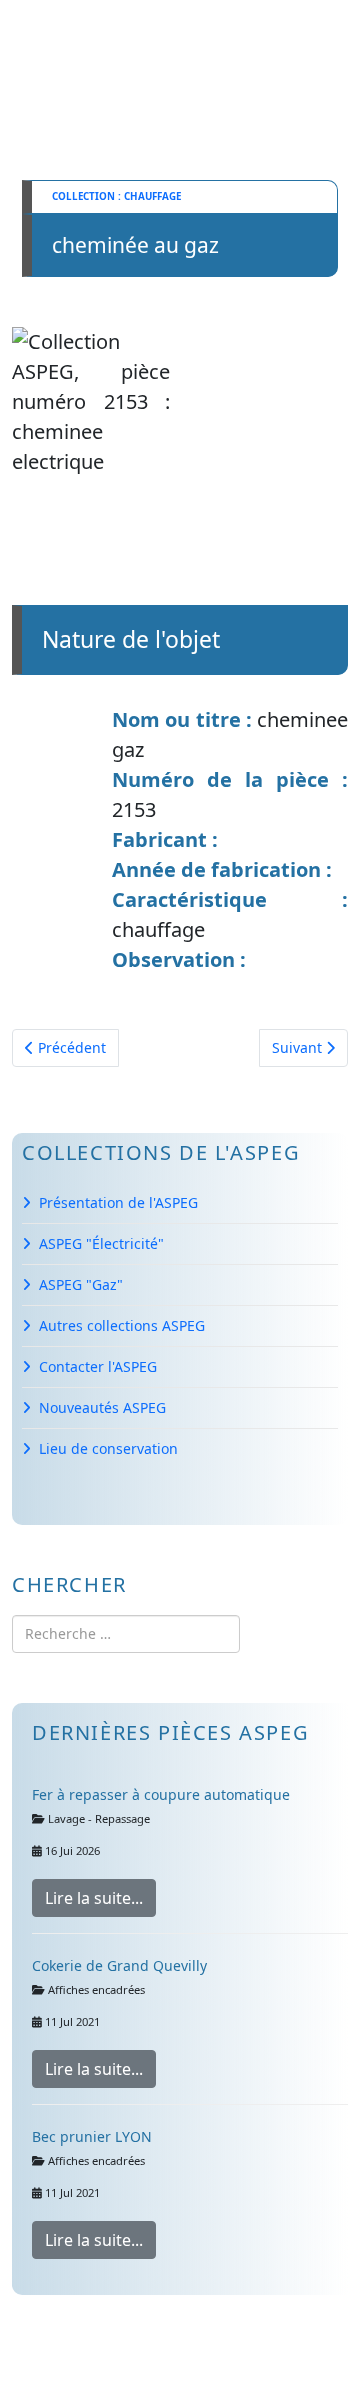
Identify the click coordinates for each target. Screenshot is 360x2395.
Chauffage (152, 196)
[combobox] (126, 1634)
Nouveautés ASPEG (102, 1407)
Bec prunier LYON (92, 2136)
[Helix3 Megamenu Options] (99, 43)
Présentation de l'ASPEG (118, 1202)
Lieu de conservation (108, 1448)
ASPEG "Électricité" (101, 1243)
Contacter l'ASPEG (98, 1366)
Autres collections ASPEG (122, 1325)
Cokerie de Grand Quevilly (119, 1965)
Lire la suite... (94, 1898)
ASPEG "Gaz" (81, 1284)
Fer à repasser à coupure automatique (161, 1794)
